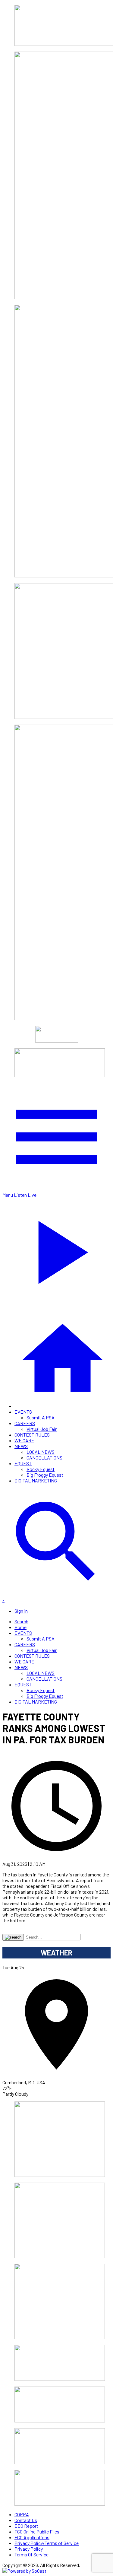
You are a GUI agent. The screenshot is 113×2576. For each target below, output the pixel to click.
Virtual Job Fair (42, 1429)
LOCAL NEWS (41, 1452)
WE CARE (24, 1440)
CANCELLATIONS (44, 1458)
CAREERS (25, 1423)
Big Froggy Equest (45, 1475)
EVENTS (23, 1412)
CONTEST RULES (32, 1435)
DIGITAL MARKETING (36, 1480)
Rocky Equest (41, 1469)
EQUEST (23, 1463)
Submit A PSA (41, 1417)
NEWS (21, 1446)
